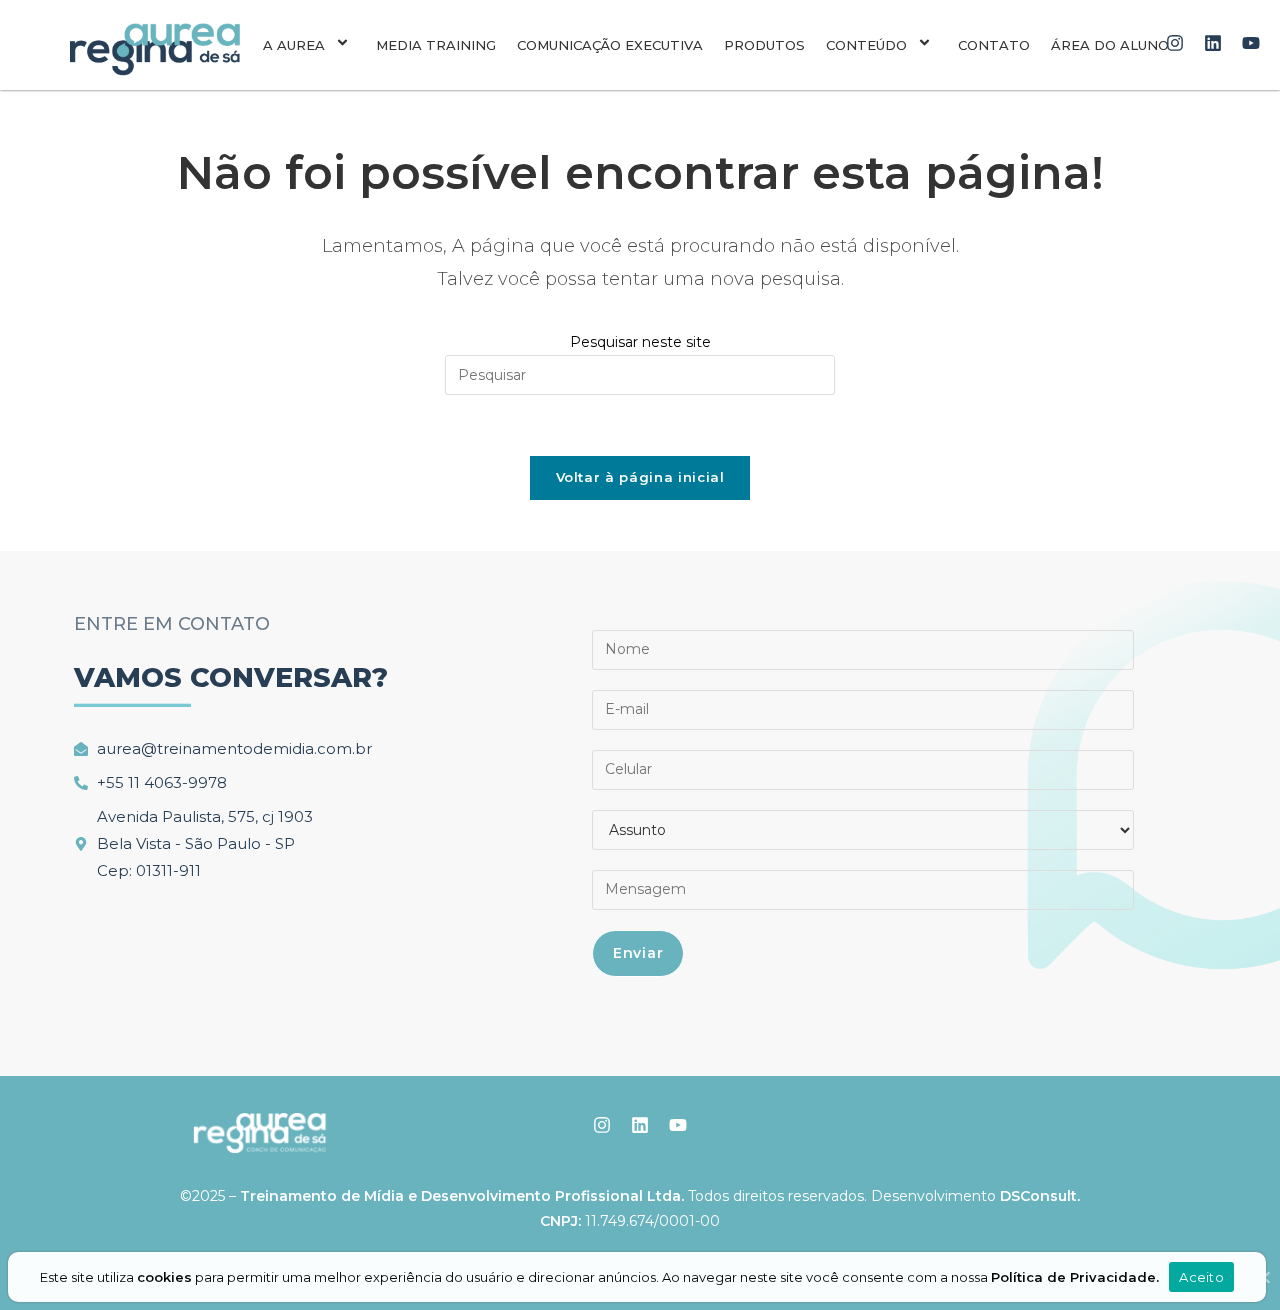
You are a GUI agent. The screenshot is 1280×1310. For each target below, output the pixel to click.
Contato (994, 45)
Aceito (1201, 1277)
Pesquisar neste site (640, 342)
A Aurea (294, 45)
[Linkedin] (1213, 43)
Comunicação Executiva (610, 45)
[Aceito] (1263, 1277)
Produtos (764, 45)
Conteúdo (866, 45)
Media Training (436, 45)
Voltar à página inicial (640, 477)
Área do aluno (1110, 45)
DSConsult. (1040, 1196)
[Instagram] (1175, 43)
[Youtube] (1250, 43)
